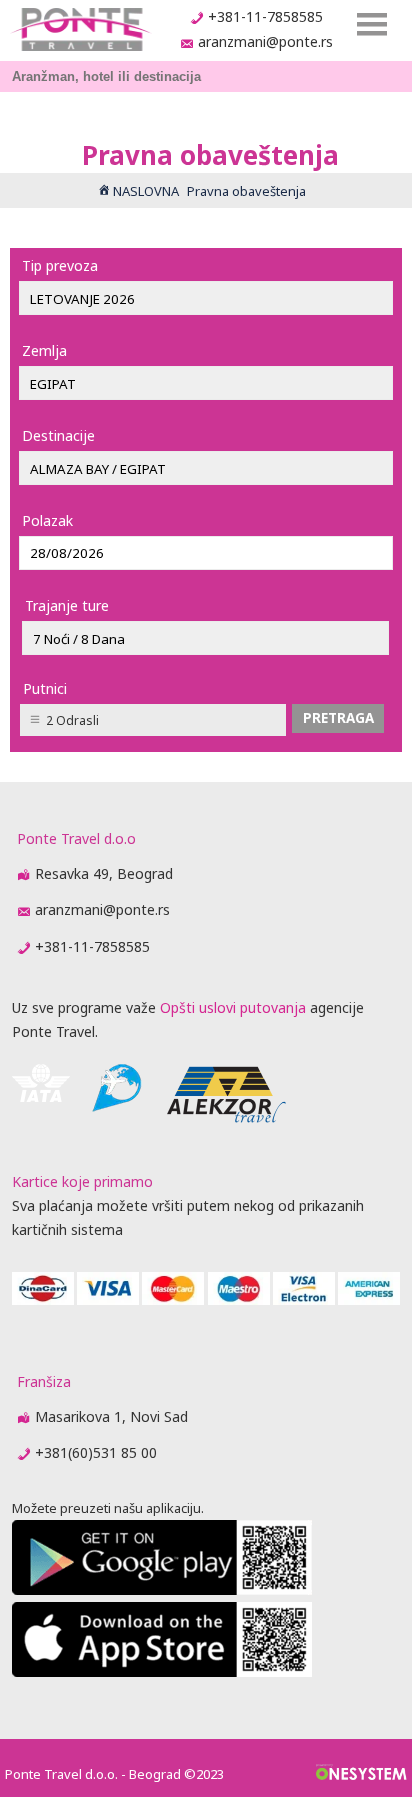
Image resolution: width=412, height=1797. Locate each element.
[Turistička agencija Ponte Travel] (80, 29)
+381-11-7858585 (265, 16)
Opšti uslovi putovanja (233, 1007)
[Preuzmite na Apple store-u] (162, 1671)
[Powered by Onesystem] (361, 1774)
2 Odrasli (72, 720)
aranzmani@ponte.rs (265, 41)
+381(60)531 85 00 (96, 1452)
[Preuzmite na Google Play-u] (162, 1589)
